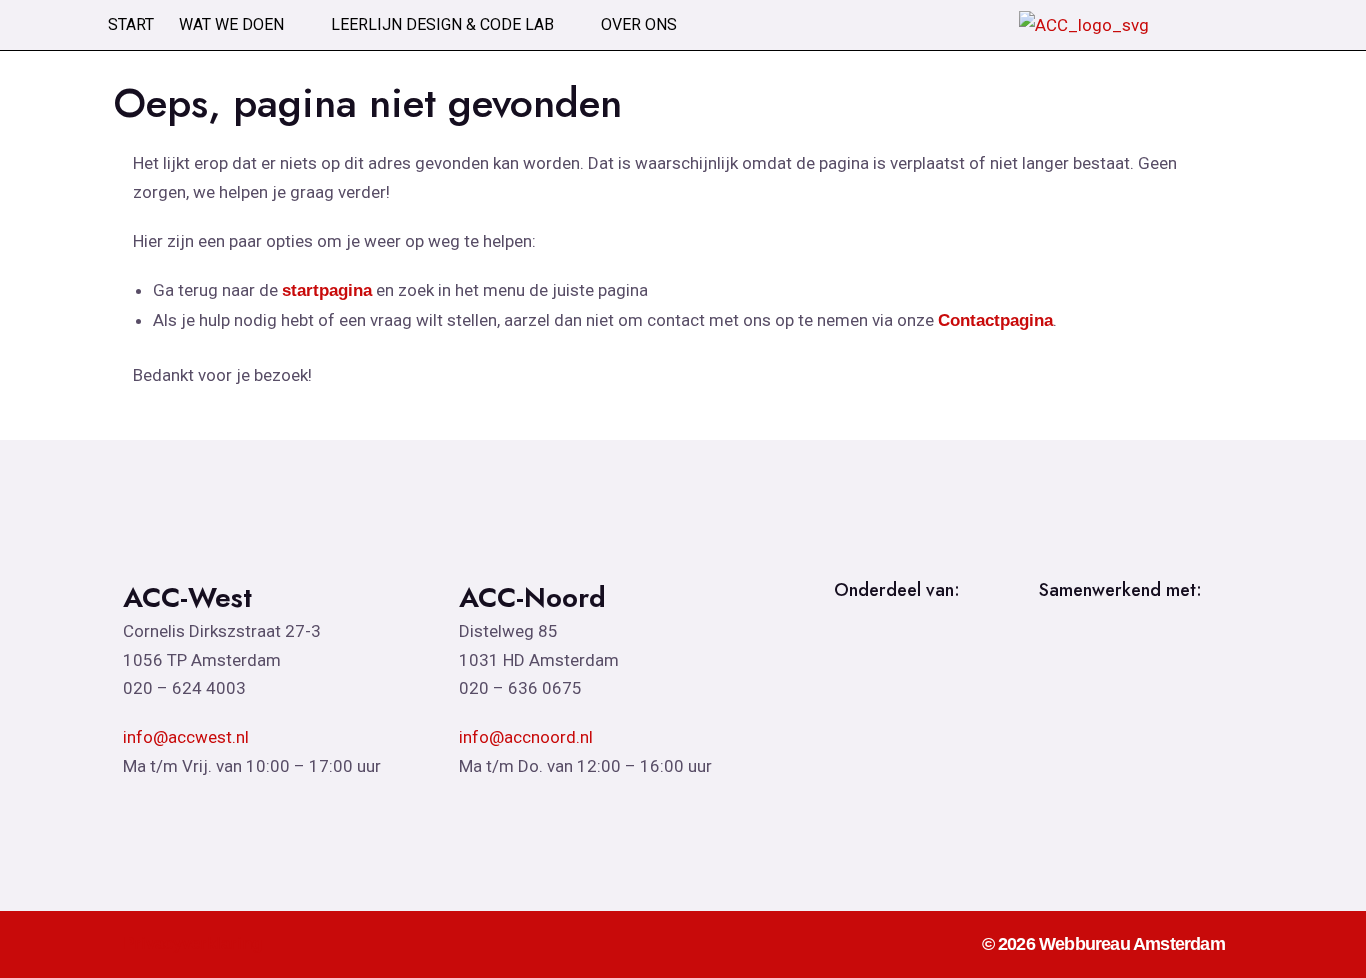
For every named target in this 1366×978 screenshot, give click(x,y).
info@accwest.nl (186, 737)
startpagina (327, 290)
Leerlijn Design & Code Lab (442, 24)
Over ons (639, 24)
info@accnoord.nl (526, 737)
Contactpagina (995, 320)
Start (131, 24)
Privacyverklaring (192, 943)
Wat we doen (231, 24)
